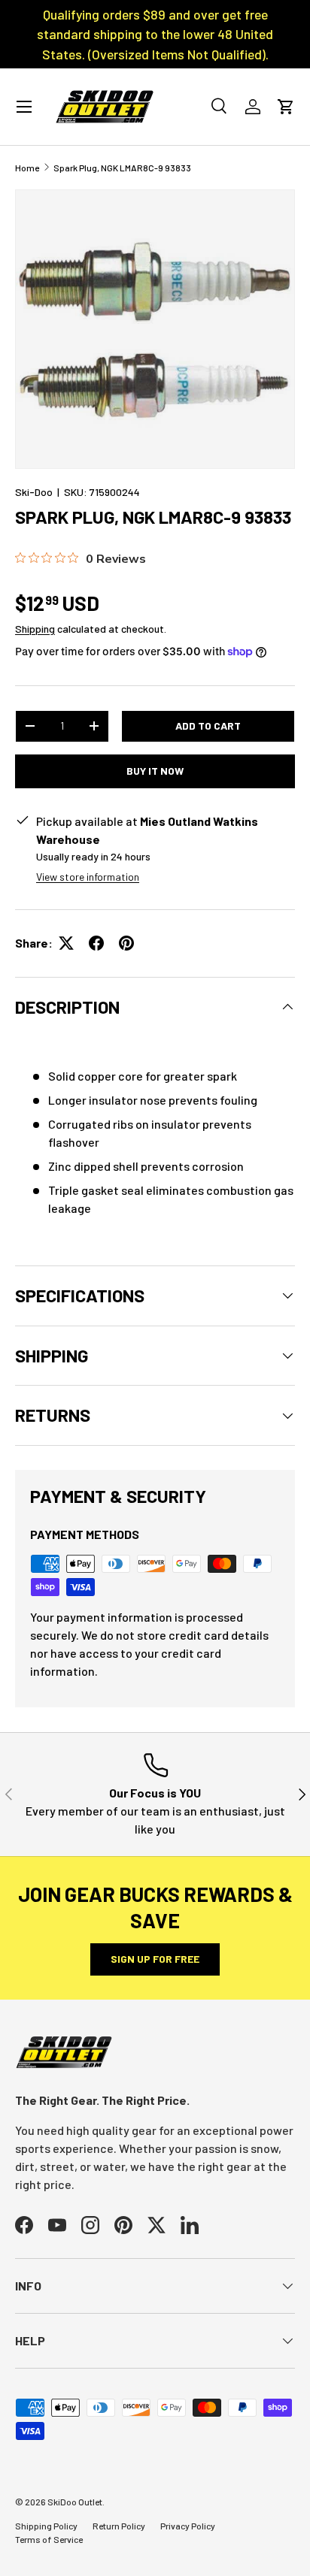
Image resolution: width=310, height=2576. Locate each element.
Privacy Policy (188, 2526)
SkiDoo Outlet (75, 2502)
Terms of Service (49, 2539)
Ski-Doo (34, 492)
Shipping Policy (46, 2526)
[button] (286, 107)
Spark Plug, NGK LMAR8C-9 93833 (122, 168)
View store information (88, 877)
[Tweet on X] (66, 943)
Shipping (35, 629)
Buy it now (155, 771)
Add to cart (208, 726)
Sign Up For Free (155, 1959)
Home (27, 168)
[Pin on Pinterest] (126, 943)
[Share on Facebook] (96, 943)
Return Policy (119, 2526)
